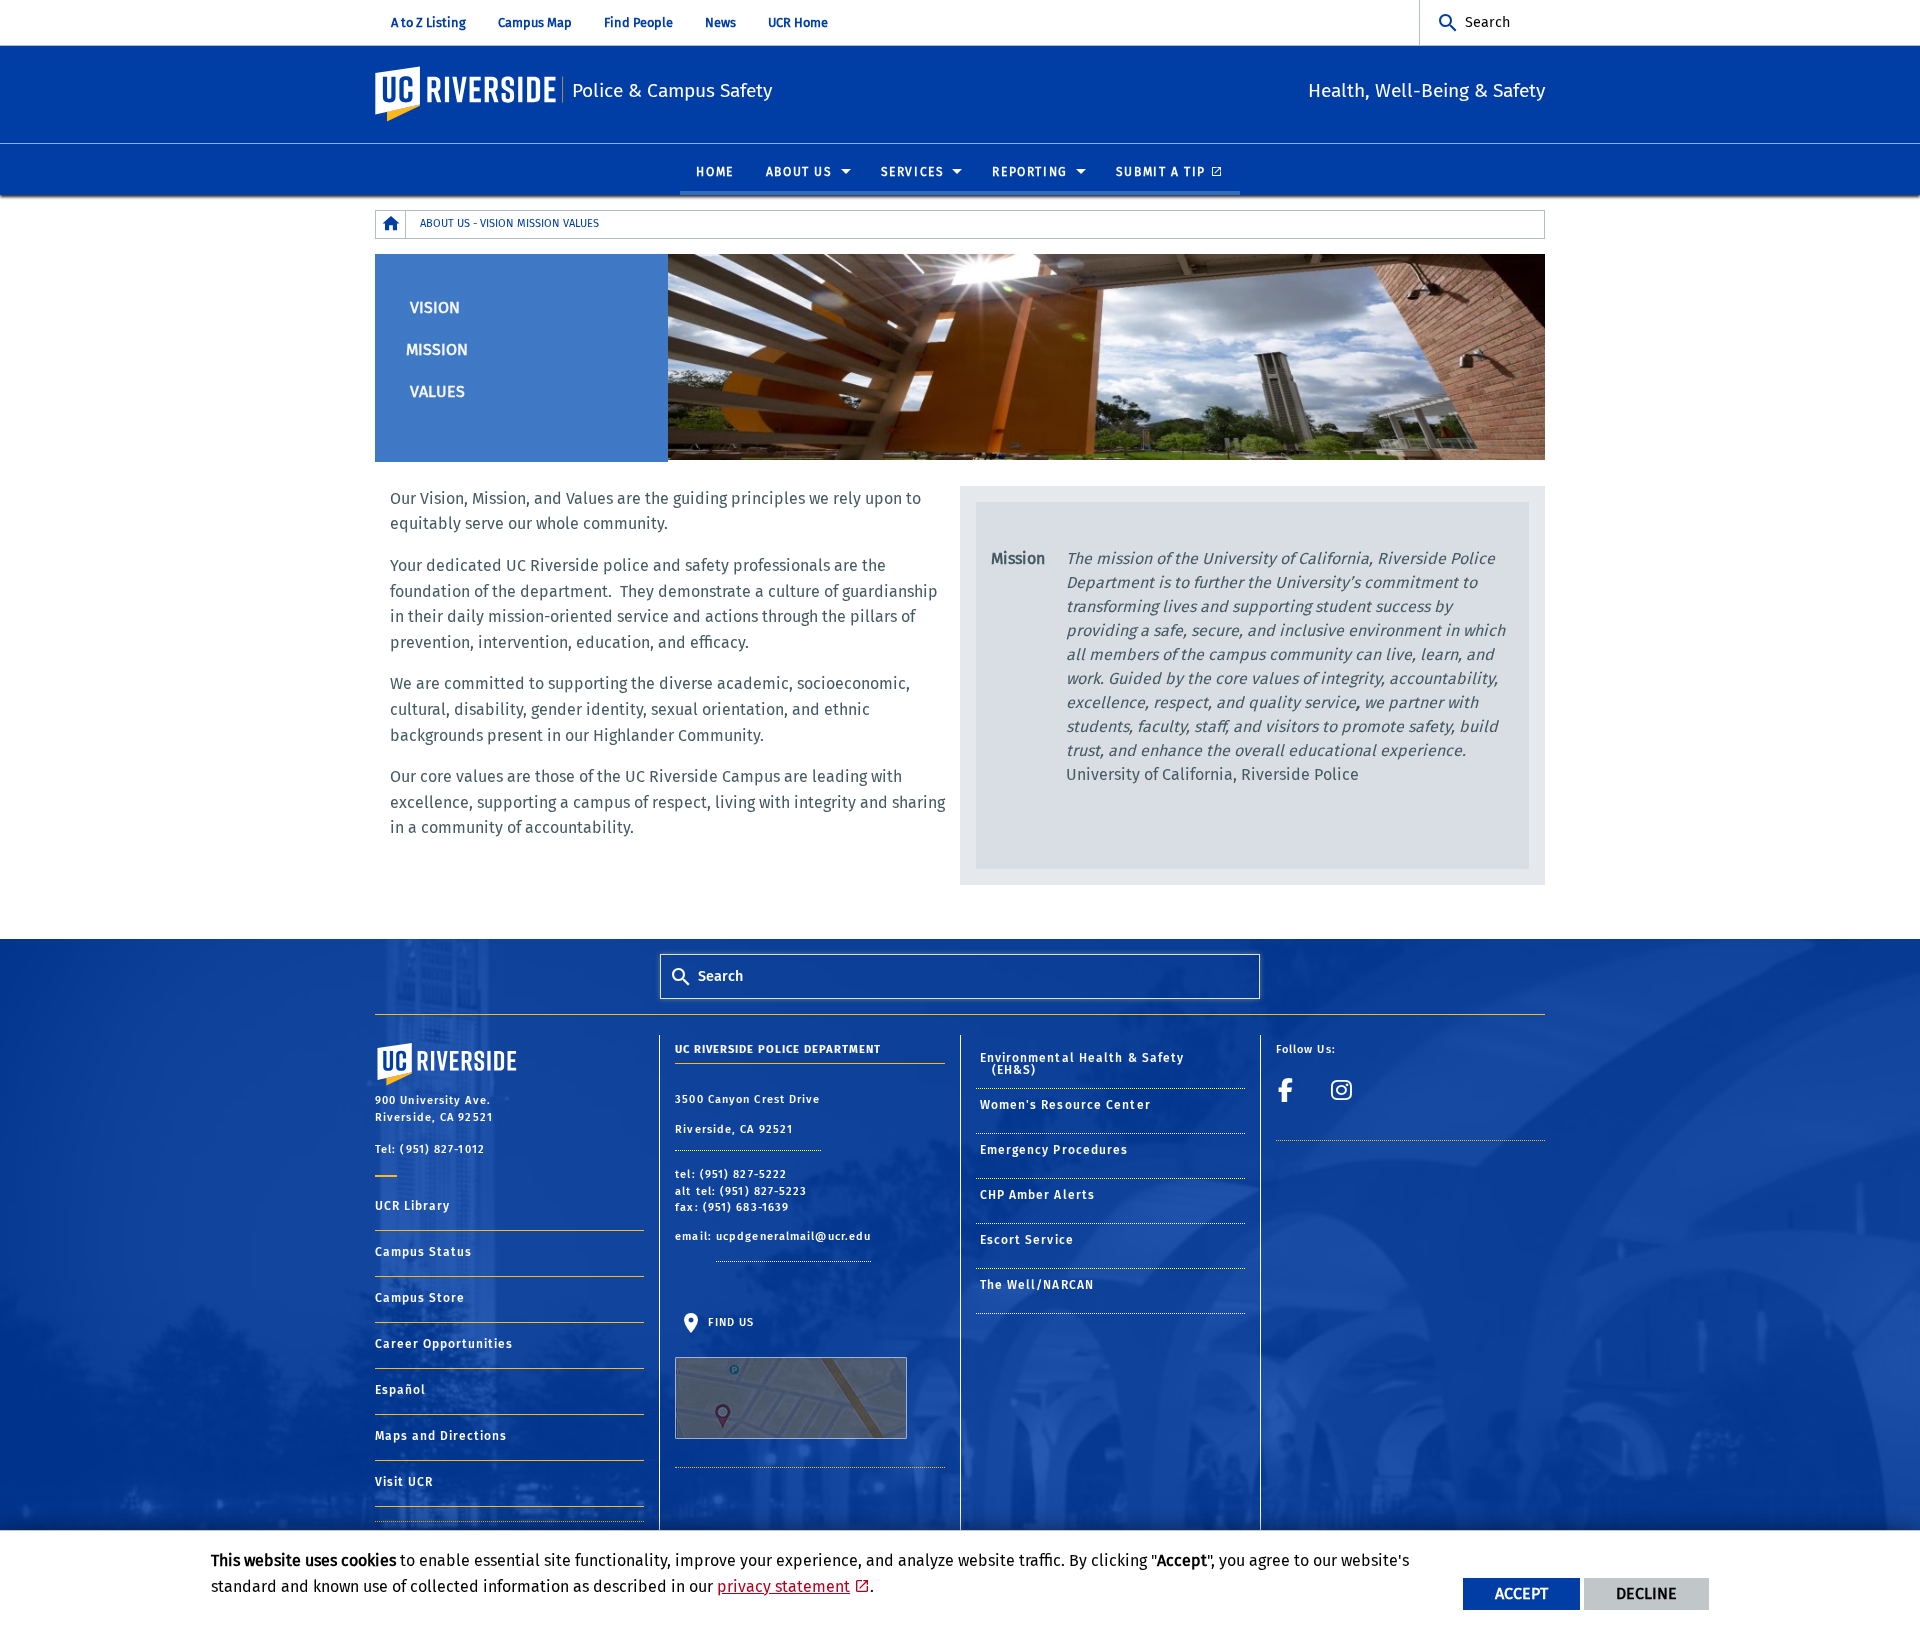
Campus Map (535, 22)
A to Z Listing (428, 22)
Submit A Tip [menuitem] (1161, 172)
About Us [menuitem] (799, 172)
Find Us (729, 1322)
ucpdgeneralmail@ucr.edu (793, 1236)
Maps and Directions (441, 1436)
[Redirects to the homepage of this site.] (391, 224)
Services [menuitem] (913, 172)
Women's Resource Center (1065, 1105)
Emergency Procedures (1054, 1150)
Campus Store (420, 1298)
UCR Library (412, 1206)
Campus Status (423, 1252)
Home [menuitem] (714, 172)
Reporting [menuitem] (1029, 172)
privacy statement (783, 1586)
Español (400, 1390)
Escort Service (1027, 1240)
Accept (1521, 1593)
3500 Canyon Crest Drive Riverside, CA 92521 (747, 1114)
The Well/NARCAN (1037, 1285)
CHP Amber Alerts (1038, 1195)
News (720, 22)
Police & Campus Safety (672, 90)
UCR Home (798, 22)
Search (1487, 22)
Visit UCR (404, 1482)
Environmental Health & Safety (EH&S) (1082, 1064)
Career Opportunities (444, 1344)
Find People (638, 22)
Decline (1646, 1593)
